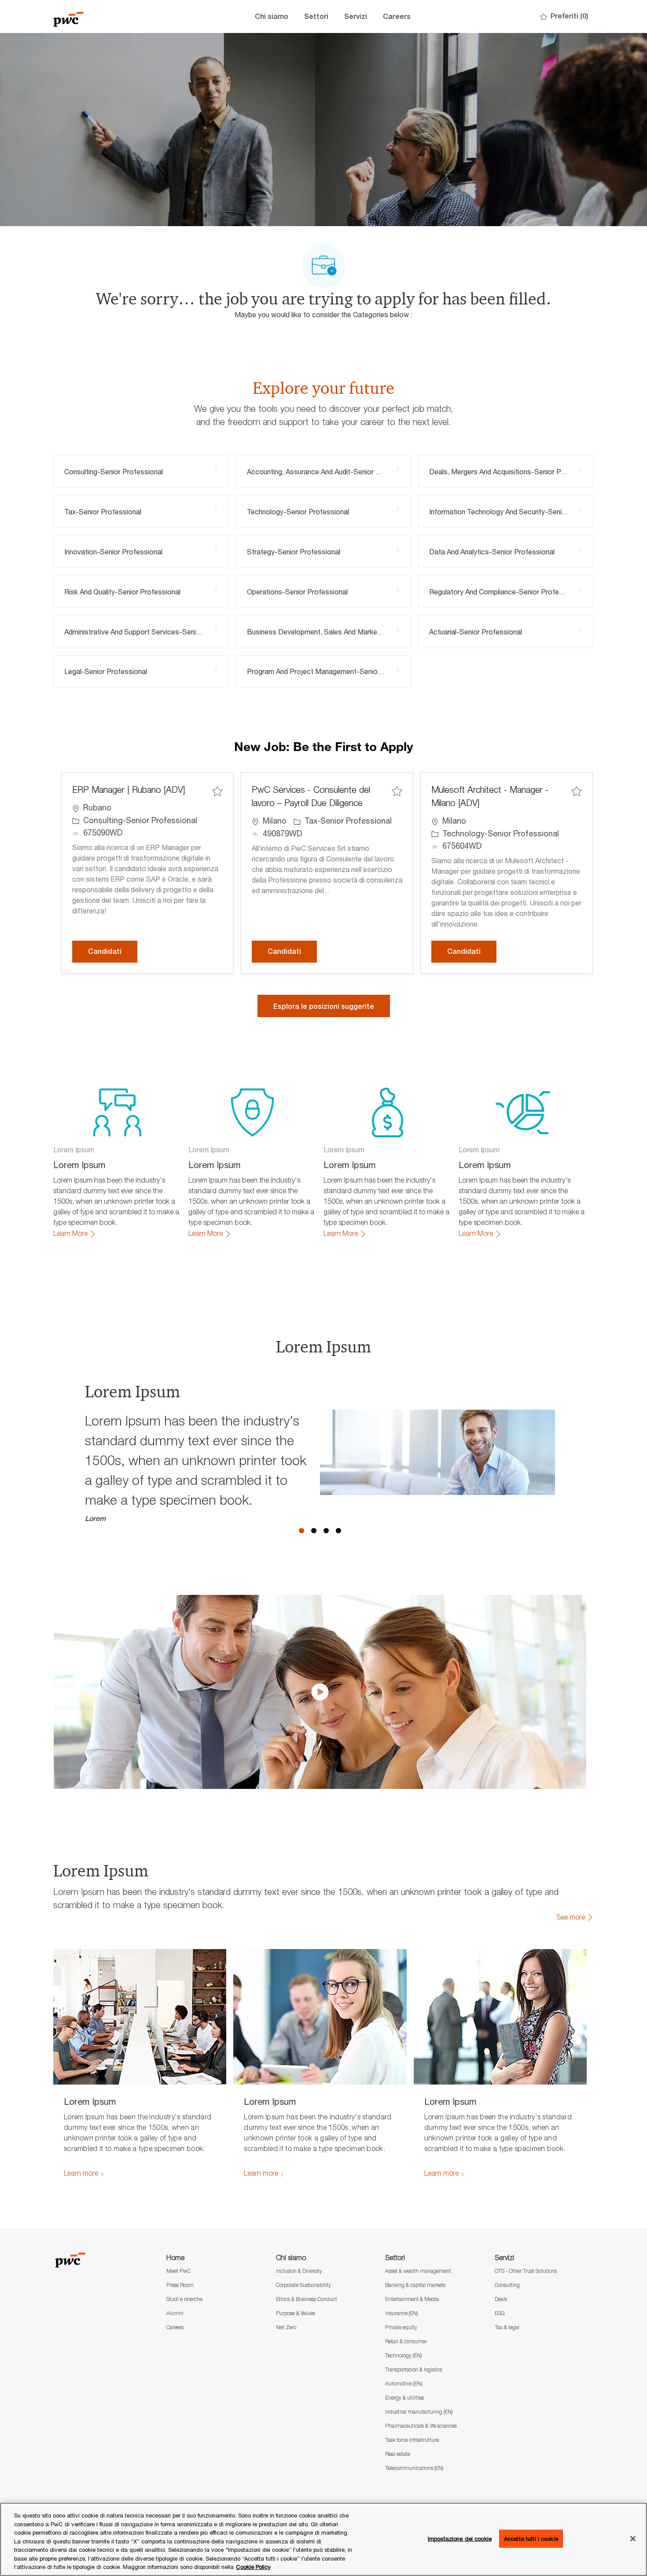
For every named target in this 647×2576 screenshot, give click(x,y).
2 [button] (314, 1531)
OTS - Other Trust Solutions (526, 2271)
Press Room (180, 2285)
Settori (316, 16)
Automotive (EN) (404, 2384)
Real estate (398, 2454)
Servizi (356, 16)
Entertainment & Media (412, 2299)
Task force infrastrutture (412, 2440)
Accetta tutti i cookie (531, 2538)
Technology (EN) (403, 2355)
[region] (323, 2539)
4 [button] (338, 1531)
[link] (75, 1234)
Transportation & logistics (414, 2369)
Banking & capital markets (415, 2285)
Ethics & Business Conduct (307, 2299)
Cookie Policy (253, 2567)
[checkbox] (217, 791)
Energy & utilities (404, 2398)
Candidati (113, 951)
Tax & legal (507, 2327)
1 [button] (301, 1531)
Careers (397, 16)
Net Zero (286, 2327)
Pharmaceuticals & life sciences (421, 2426)
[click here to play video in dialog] (320, 1692)
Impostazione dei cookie (460, 2538)
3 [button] (326, 1531)
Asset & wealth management (418, 2271)
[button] (324, 1006)
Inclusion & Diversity (299, 2271)
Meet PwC (178, 2271)
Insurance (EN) (401, 2313)
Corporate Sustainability (303, 2285)
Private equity (401, 2327)
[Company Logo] (97, 16)
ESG (500, 2313)
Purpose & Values (296, 2313)
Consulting (507, 2285)
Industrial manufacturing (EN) (419, 2412)
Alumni (175, 2313)
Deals (501, 2299)
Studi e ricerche (184, 2299)
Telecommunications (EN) (414, 2468)
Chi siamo (272, 16)
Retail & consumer (406, 2341)
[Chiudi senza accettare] (633, 2539)
